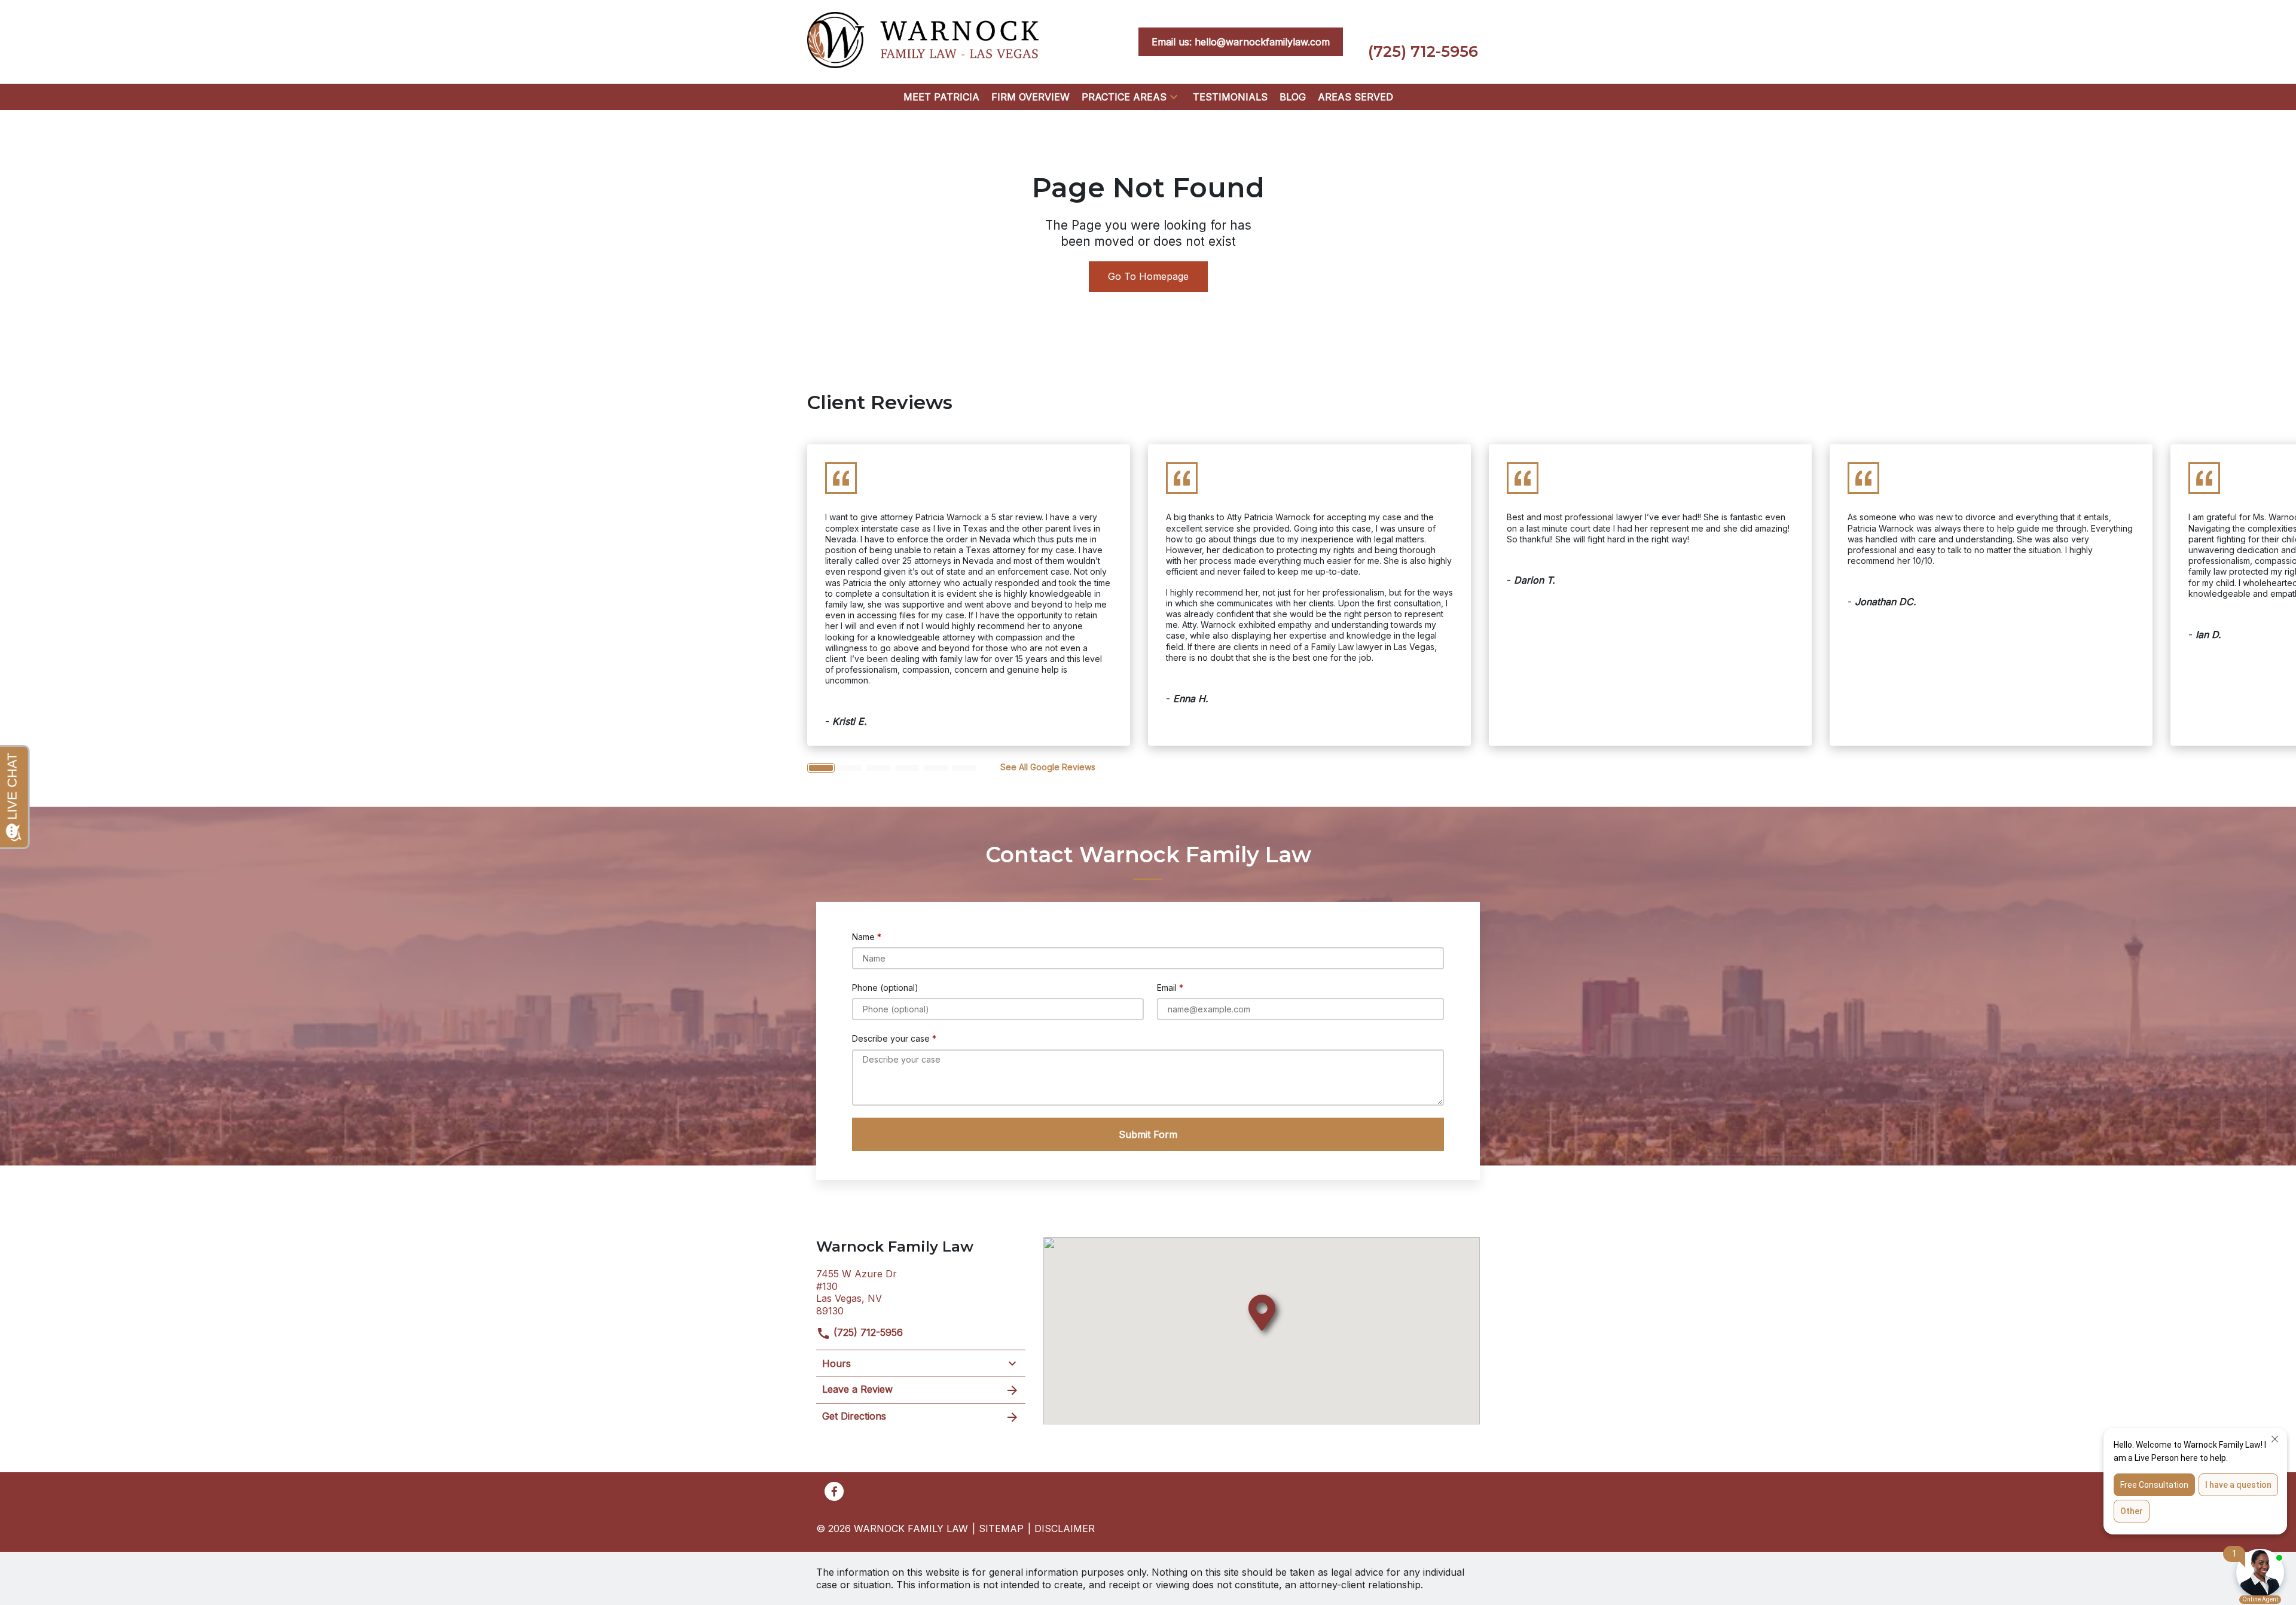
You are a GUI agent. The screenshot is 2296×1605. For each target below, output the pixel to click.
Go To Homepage (1148, 276)
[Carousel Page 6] (964, 768)
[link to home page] (923, 41)
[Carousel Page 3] (878, 768)
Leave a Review (857, 1389)
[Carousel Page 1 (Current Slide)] (821, 768)
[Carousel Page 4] (907, 768)
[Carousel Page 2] (850, 768)
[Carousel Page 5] (936, 768)
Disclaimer (1065, 1528)
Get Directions (854, 1416)
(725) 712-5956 (867, 1332)
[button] (1174, 97)
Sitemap (1001, 1528)
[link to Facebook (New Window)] (834, 1491)
